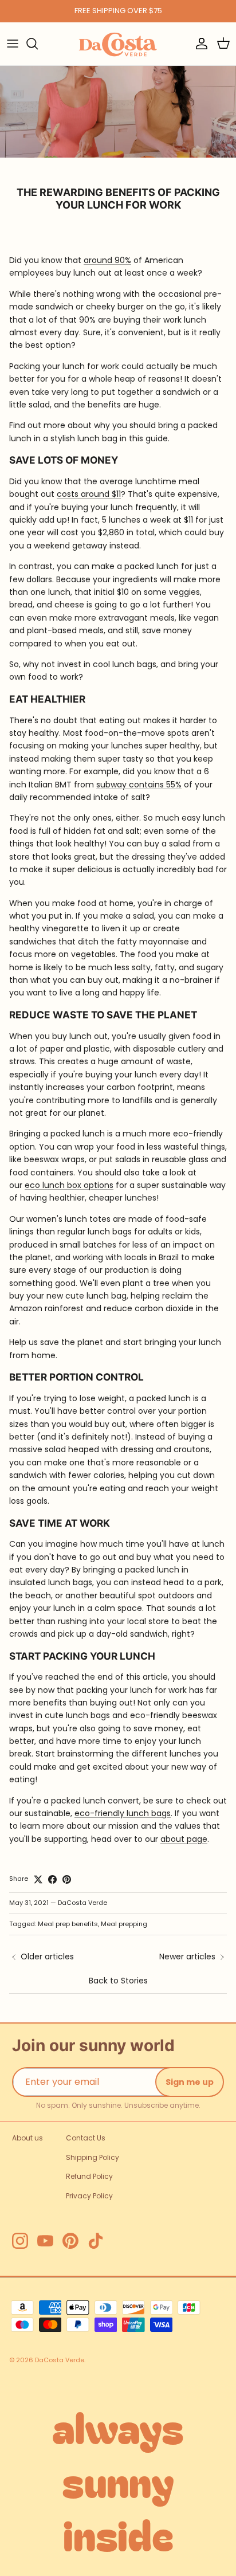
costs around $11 (89, 494)
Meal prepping (124, 1924)
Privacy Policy (89, 2196)
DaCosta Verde (60, 2360)
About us (27, 2138)
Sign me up (190, 2082)
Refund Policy (89, 2176)
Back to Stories (118, 1981)
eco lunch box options (69, 1185)
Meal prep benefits (68, 1924)
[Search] (38, 44)
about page (184, 1839)
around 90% (107, 260)
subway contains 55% (139, 785)
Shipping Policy (93, 2157)
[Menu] (13, 44)
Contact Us (86, 2138)
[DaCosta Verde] (118, 44)
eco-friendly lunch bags (123, 1813)
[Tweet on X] (38, 1879)
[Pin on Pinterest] (67, 1879)
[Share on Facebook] (52, 1879)
